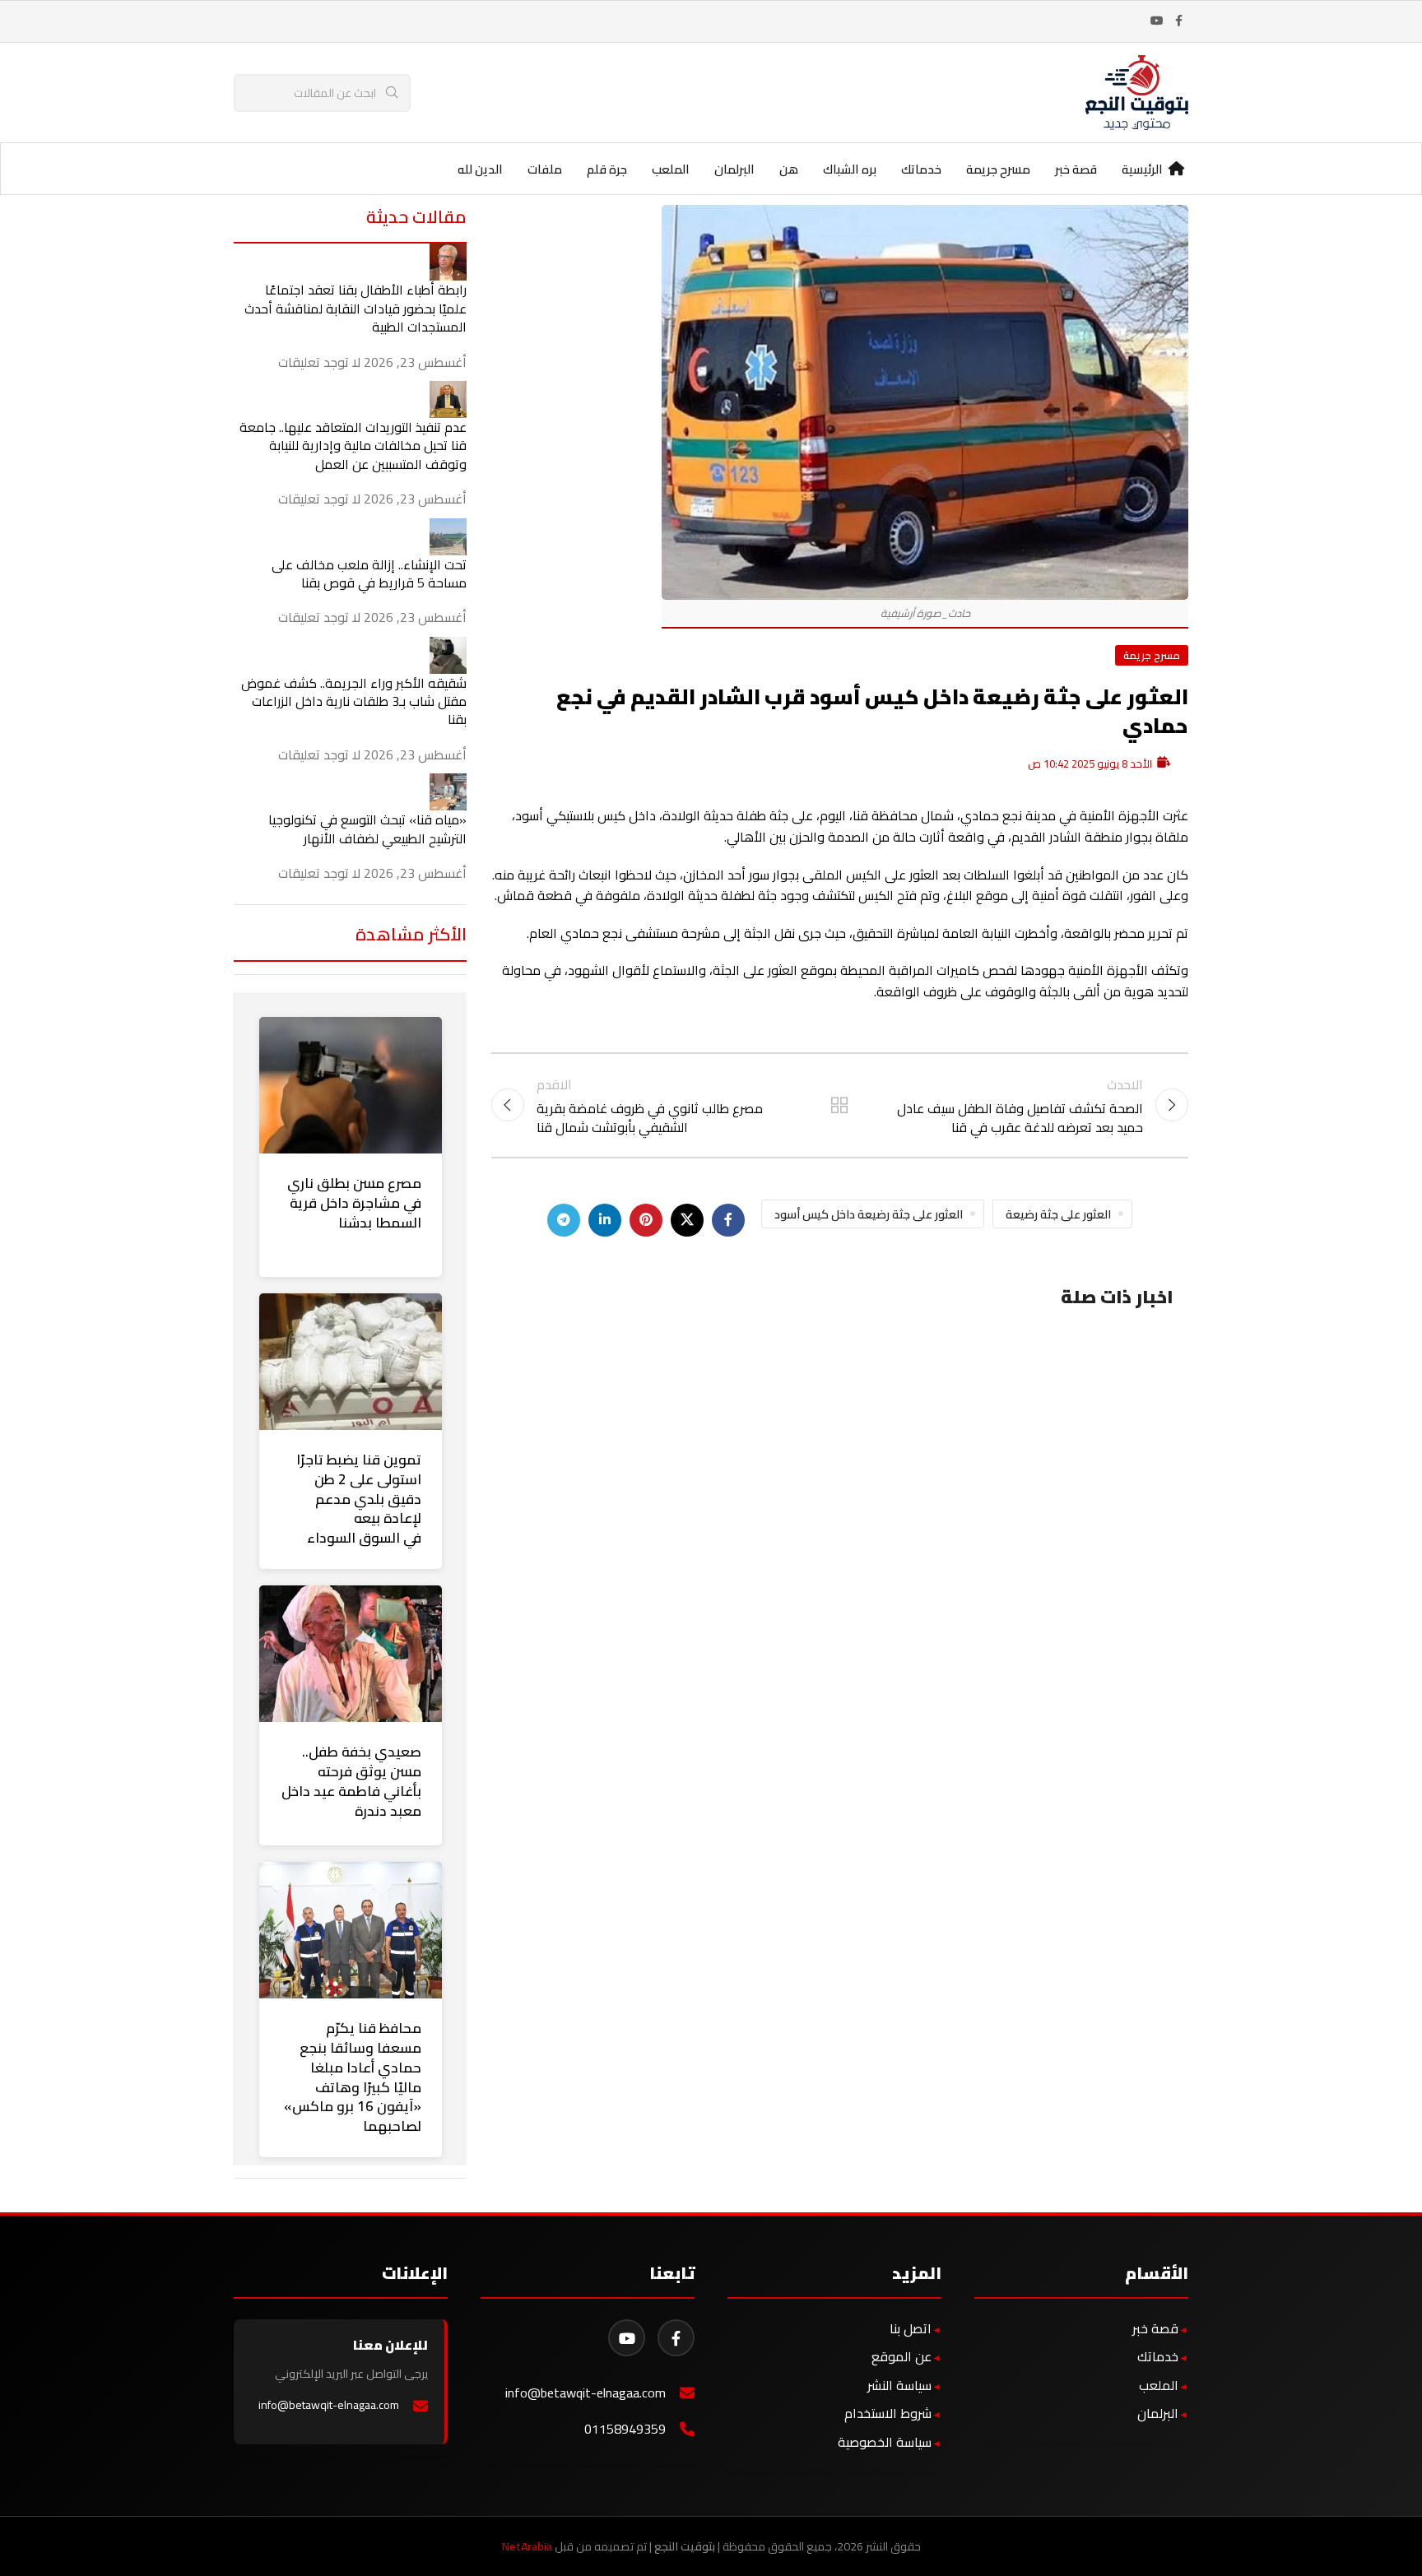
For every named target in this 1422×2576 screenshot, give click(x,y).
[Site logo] (1137, 91)
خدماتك (1158, 2356)
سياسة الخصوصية (885, 2442)
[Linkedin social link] (605, 1220)
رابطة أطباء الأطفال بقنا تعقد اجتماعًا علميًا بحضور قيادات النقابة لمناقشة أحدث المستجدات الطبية (355, 308)
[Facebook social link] (1178, 21)
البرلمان (1158, 2413)
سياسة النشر (899, 2385)
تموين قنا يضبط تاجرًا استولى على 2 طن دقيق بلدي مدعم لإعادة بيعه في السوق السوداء (359, 1499)
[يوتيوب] (627, 2338)
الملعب (1159, 2385)
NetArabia (527, 2546)
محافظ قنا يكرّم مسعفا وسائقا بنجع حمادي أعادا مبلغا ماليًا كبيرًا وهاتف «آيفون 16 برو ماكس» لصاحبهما (353, 2077)
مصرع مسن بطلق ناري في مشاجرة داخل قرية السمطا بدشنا (354, 1203)
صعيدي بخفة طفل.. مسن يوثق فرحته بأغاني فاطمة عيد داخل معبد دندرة (351, 1781)
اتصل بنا (911, 2328)
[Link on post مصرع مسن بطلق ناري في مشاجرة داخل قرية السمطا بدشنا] (351, 1085)
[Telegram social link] (564, 1220)
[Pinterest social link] (646, 1220)
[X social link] (687, 1220)
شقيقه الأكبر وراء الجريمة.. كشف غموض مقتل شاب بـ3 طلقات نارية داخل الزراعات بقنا (354, 701)
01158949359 (625, 2429)
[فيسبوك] (676, 2338)
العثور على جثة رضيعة (1058, 1214)
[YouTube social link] (1157, 21)
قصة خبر (1155, 2328)
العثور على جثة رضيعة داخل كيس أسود (869, 1214)
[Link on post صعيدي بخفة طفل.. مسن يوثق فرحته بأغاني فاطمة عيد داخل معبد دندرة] (351, 1654)
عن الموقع (902, 2356)
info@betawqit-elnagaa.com (586, 2393)
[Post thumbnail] (448, 261)
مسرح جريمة (1152, 655)
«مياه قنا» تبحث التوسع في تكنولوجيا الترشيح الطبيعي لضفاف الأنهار (367, 828)
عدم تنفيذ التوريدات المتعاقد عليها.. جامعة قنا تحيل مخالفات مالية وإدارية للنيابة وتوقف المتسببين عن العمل (353, 446)
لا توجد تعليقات (319, 362)
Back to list (839, 1105)
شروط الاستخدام (888, 2413)
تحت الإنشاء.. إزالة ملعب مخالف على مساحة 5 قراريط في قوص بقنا (369, 573)
